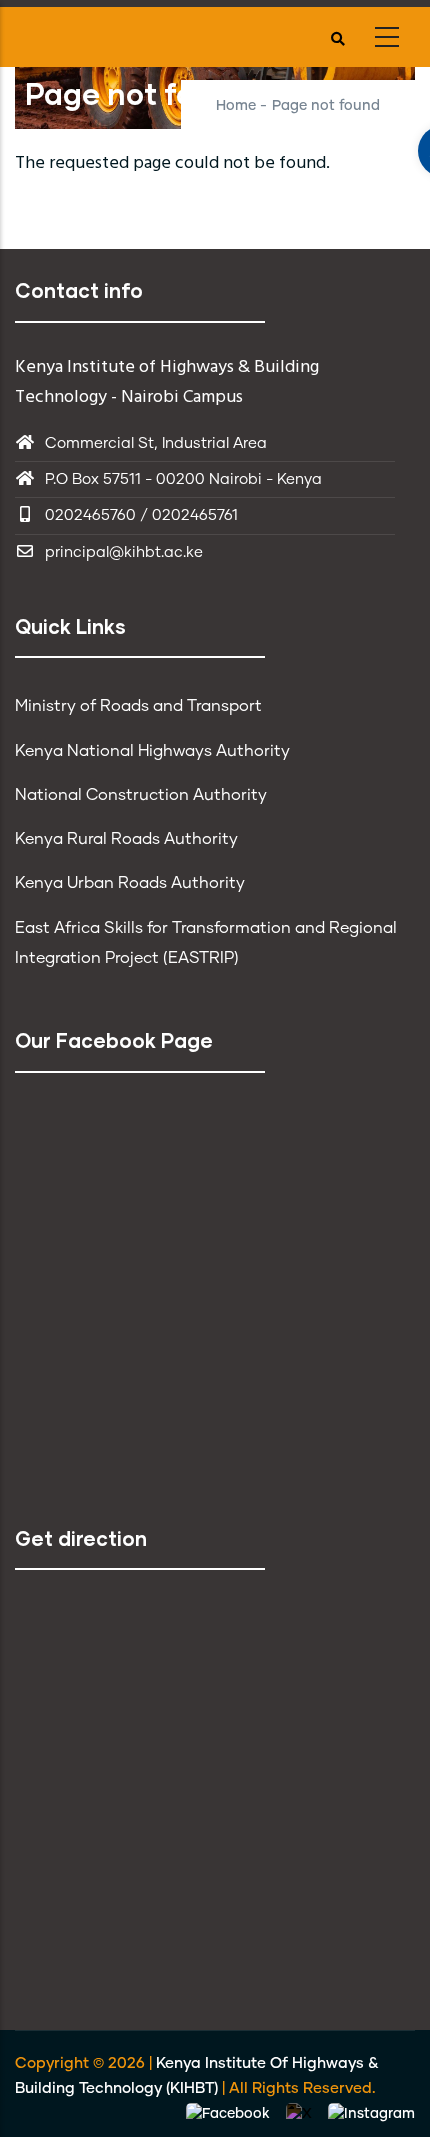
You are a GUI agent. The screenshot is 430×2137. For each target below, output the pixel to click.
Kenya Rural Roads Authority (126, 839)
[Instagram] (371, 2114)
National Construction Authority (141, 795)
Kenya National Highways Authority (152, 751)
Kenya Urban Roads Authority (130, 883)
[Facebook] (230, 2114)
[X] (301, 2114)
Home (236, 106)
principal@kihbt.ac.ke (124, 552)
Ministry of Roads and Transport (138, 706)
